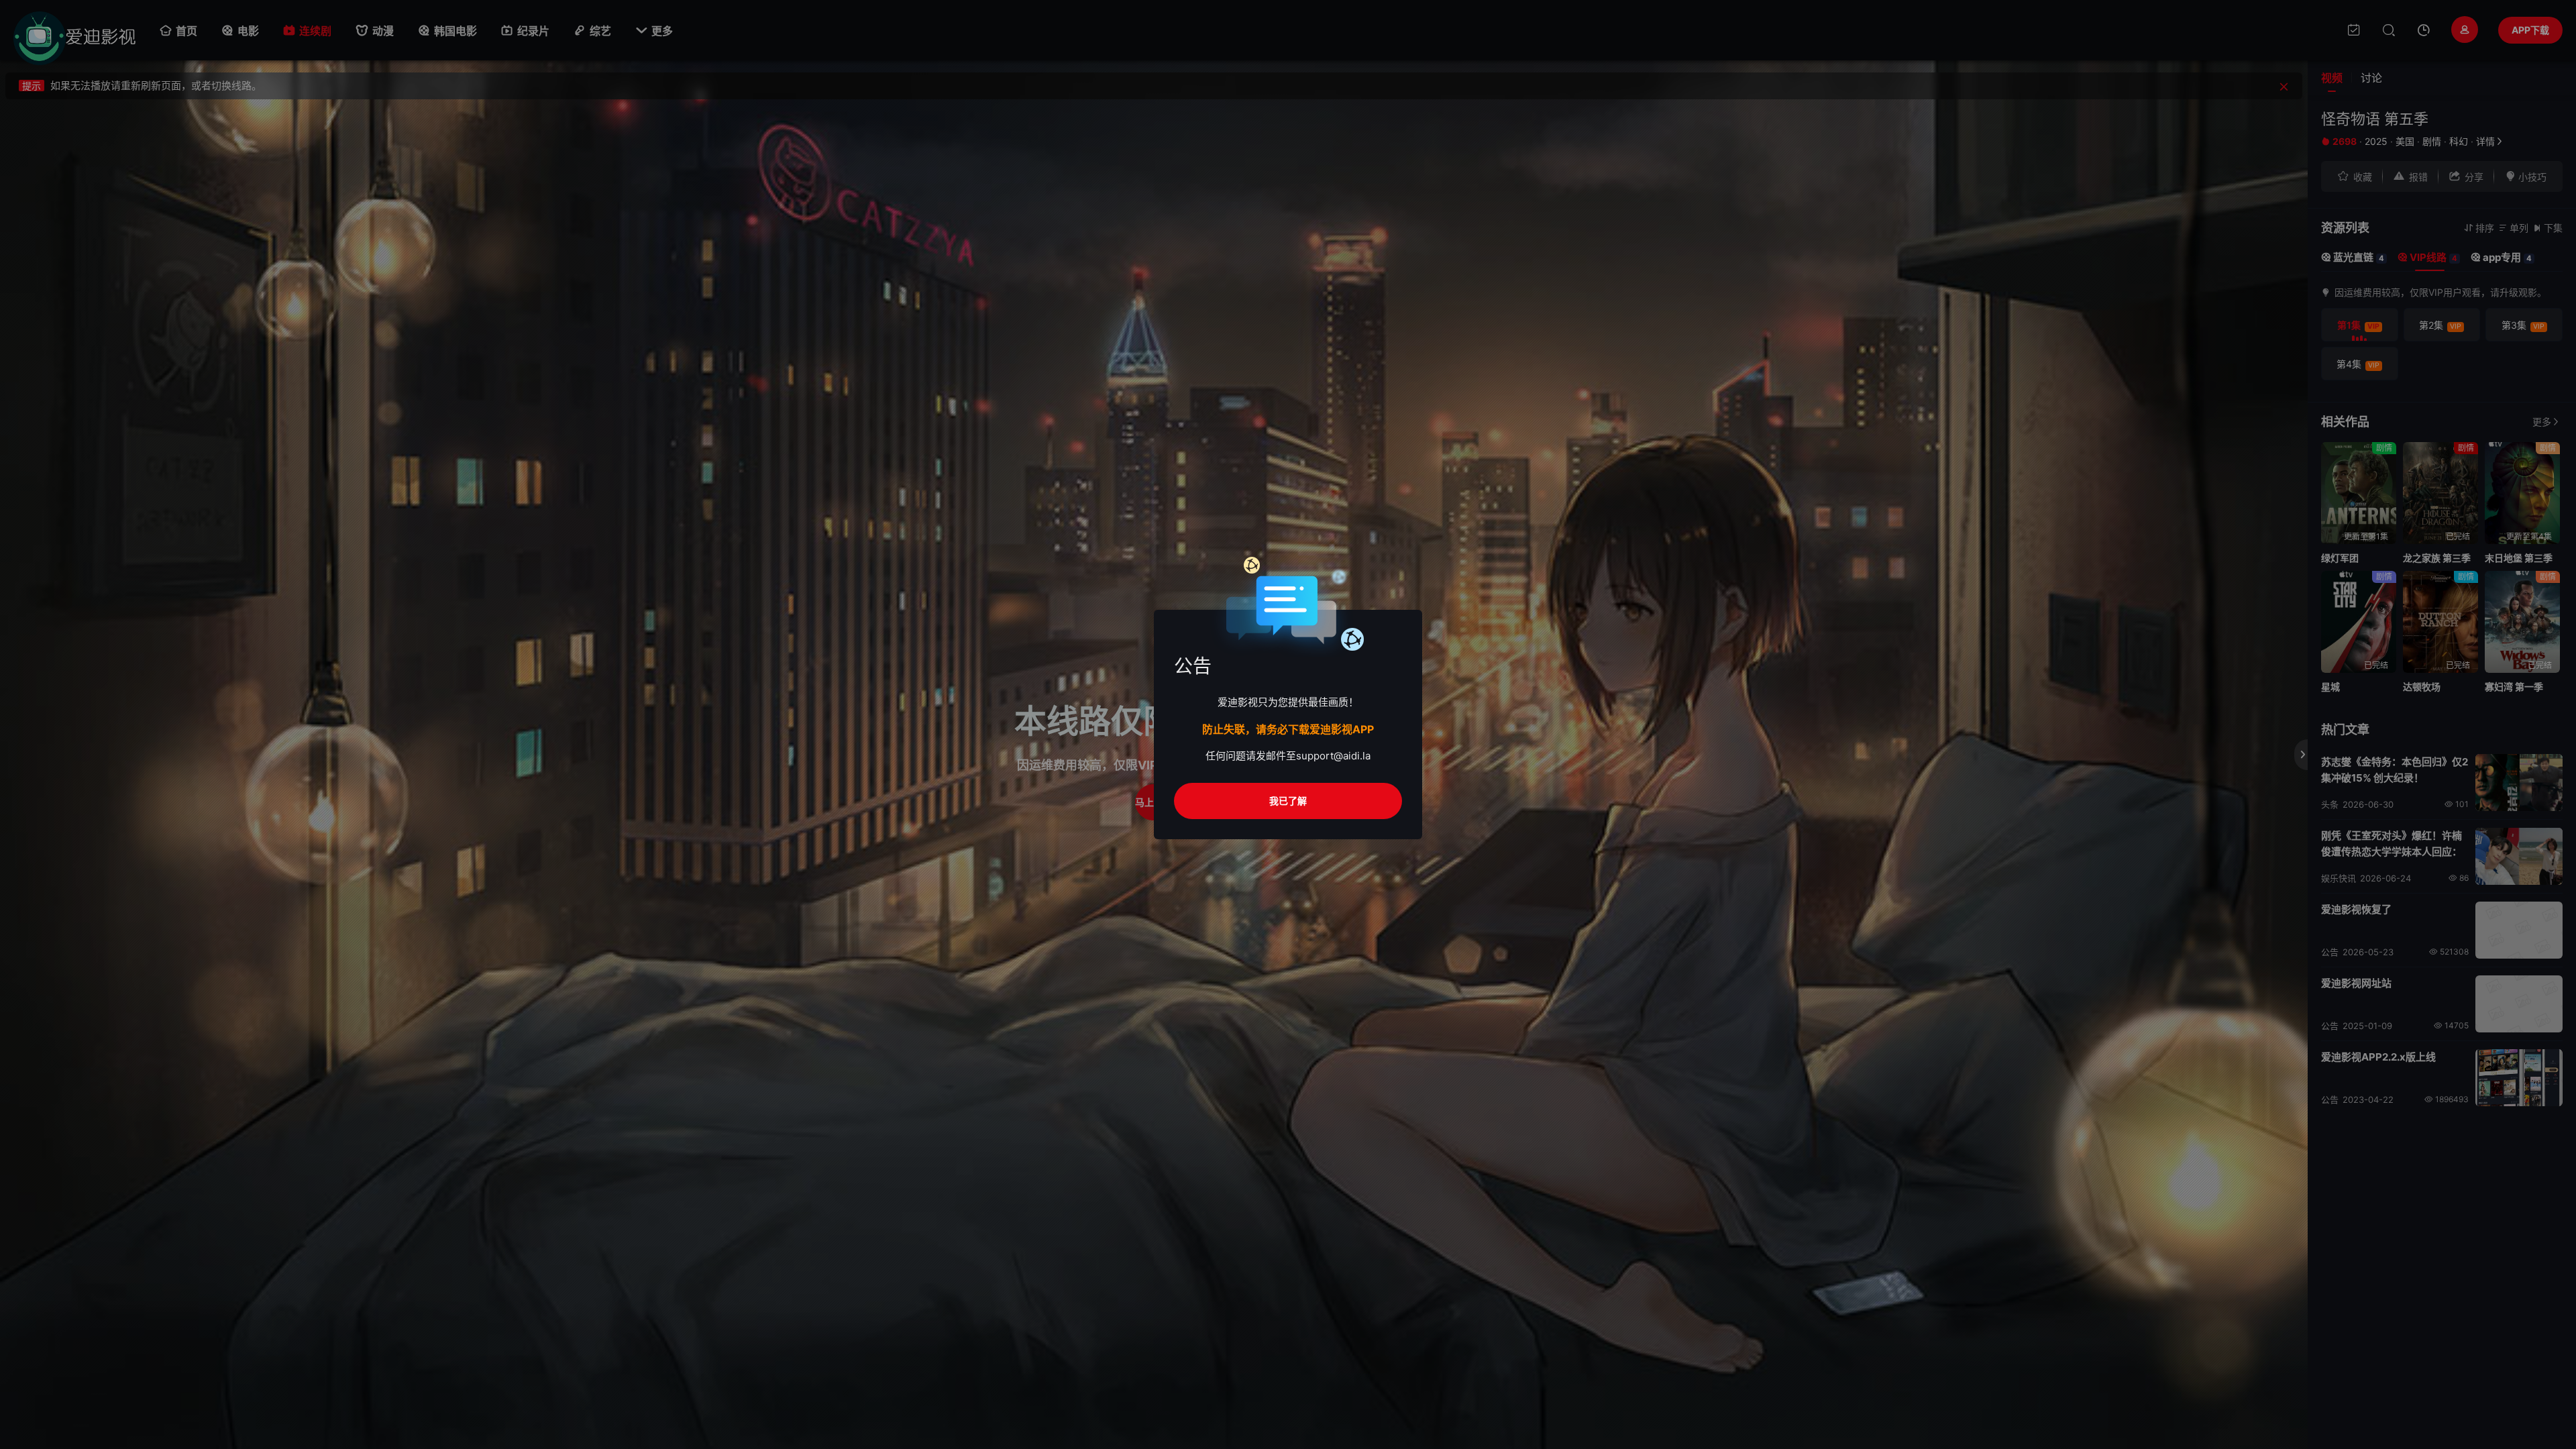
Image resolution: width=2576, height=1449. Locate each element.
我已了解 (1288, 801)
